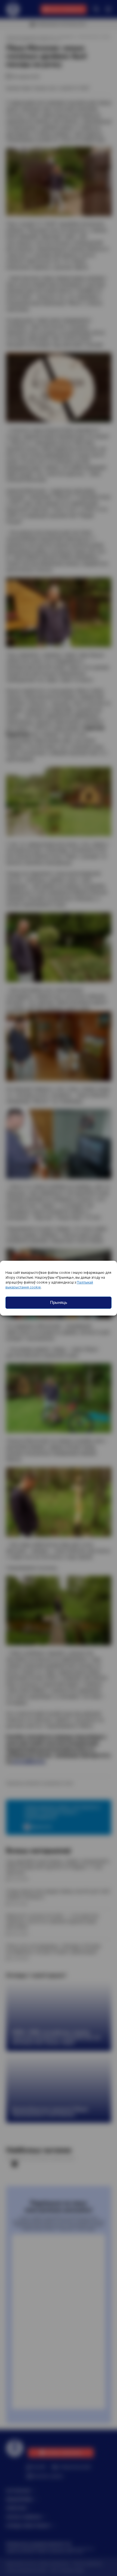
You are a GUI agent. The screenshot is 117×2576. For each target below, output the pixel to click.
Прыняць (59, 1302)
